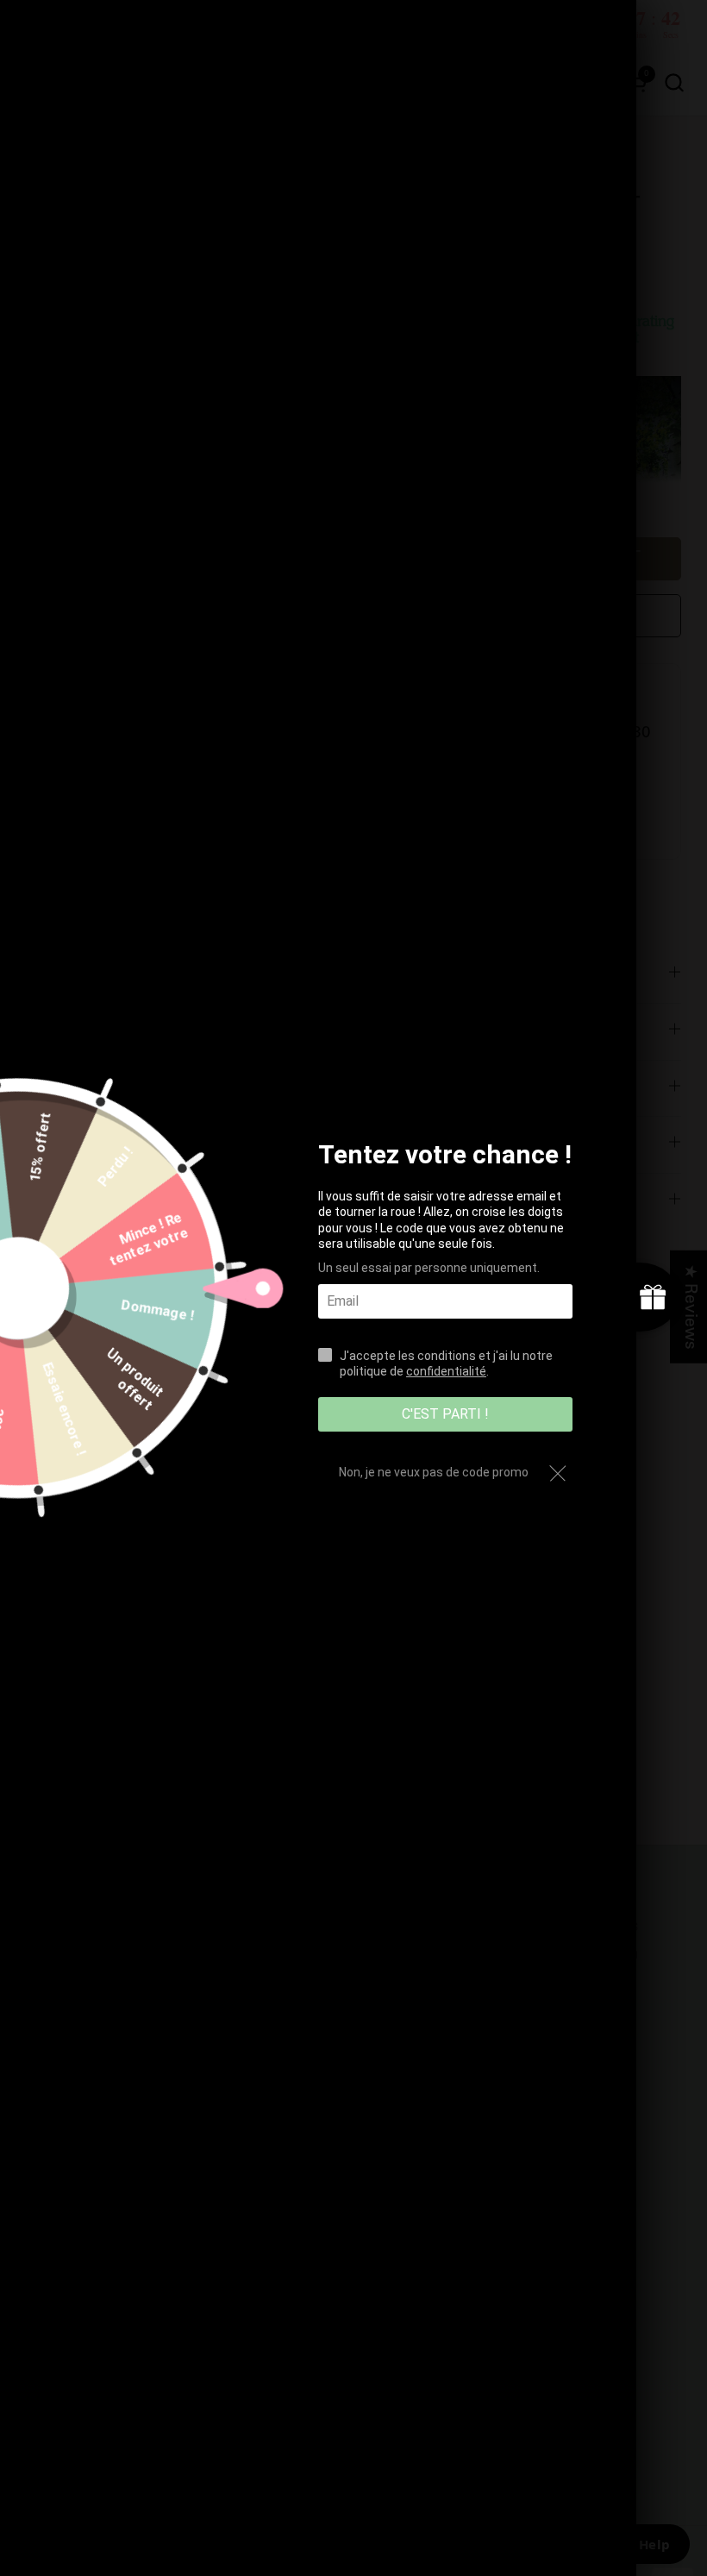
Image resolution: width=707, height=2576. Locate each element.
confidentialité (446, 1371)
